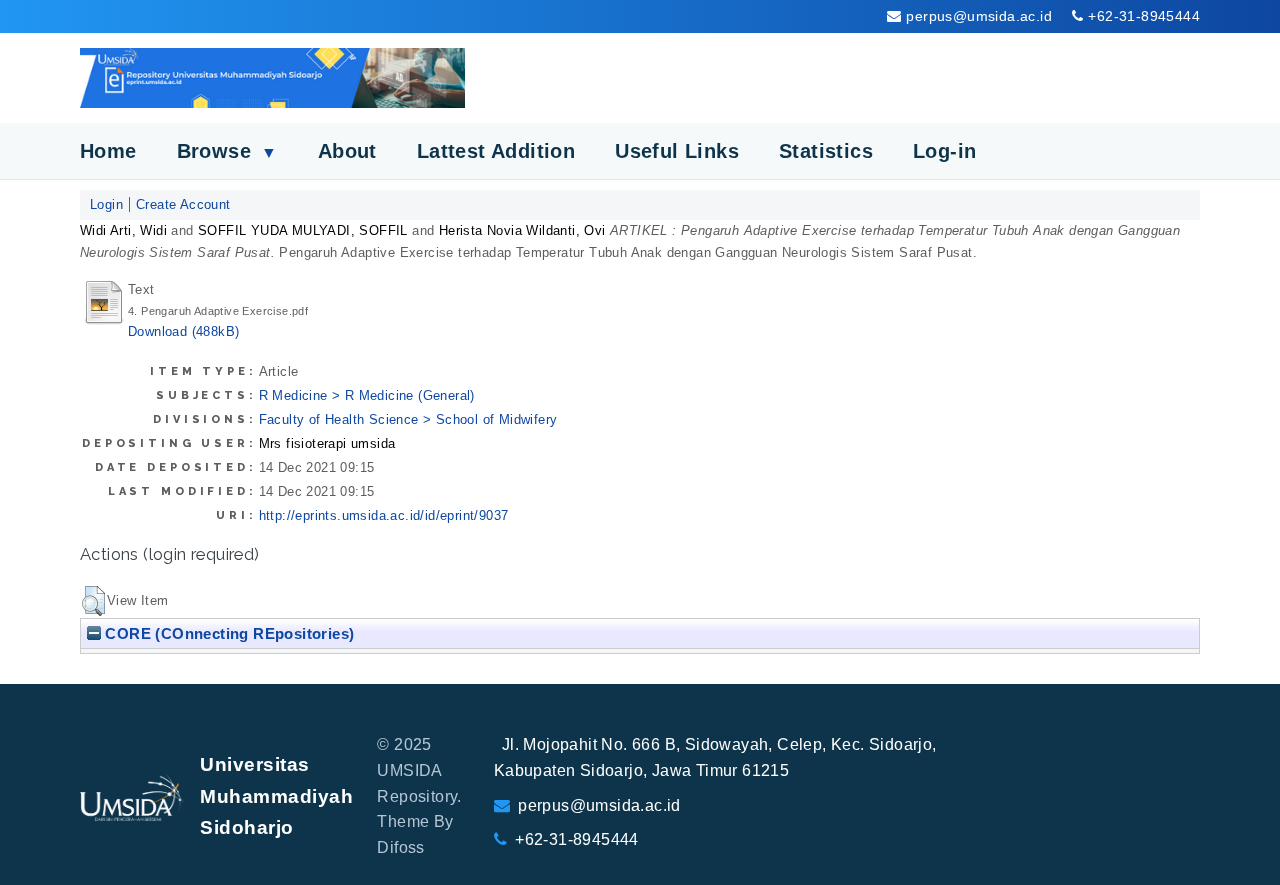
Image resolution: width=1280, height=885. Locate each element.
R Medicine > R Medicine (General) (367, 395)
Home (108, 151)
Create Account (183, 204)
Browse (227, 151)
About (347, 151)
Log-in (944, 151)
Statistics (826, 151)
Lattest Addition (496, 151)
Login (106, 204)
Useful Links (677, 151)
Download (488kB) (183, 331)
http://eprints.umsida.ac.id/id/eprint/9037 (384, 515)
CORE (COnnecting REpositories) (227, 633)
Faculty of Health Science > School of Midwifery (408, 419)
